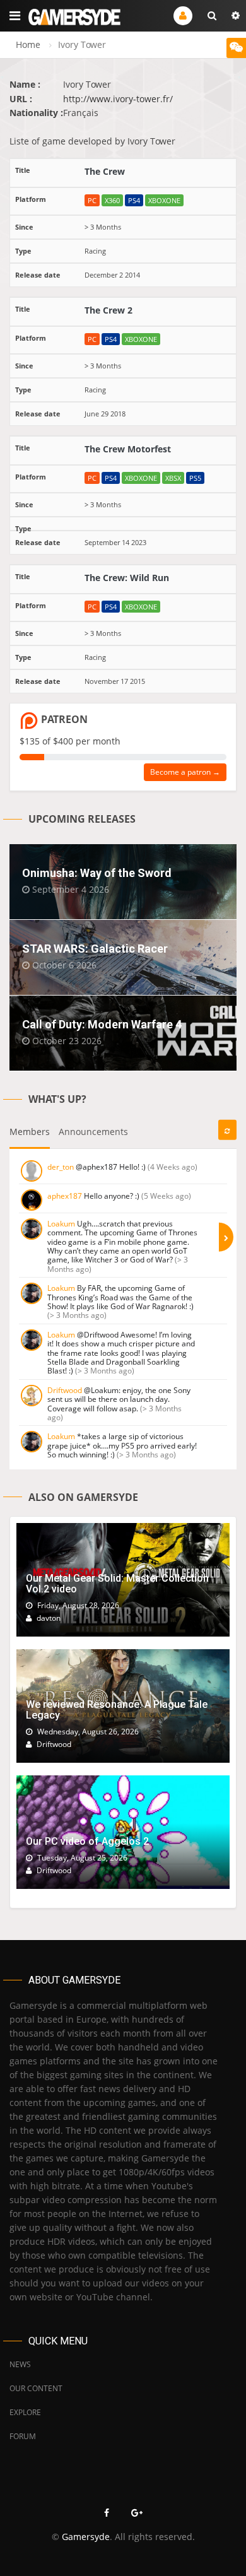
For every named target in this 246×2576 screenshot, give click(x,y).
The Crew (105, 171)
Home (28, 44)
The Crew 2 (108, 310)
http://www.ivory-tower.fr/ (118, 99)
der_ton (61, 1167)
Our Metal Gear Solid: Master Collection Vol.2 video (117, 1584)
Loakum (61, 1224)
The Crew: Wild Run (127, 578)
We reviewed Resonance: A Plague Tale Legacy (117, 1710)
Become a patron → (185, 772)
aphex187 (65, 1196)
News (20, 2364)
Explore (25, 2412)
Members (30, 1132)
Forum (23, 2436)
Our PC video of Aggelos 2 (87, 1841)
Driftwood (65, 1390)
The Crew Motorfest (128, 449)
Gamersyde (86, 2537)
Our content (36, 2388)
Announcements (93, 1132)
